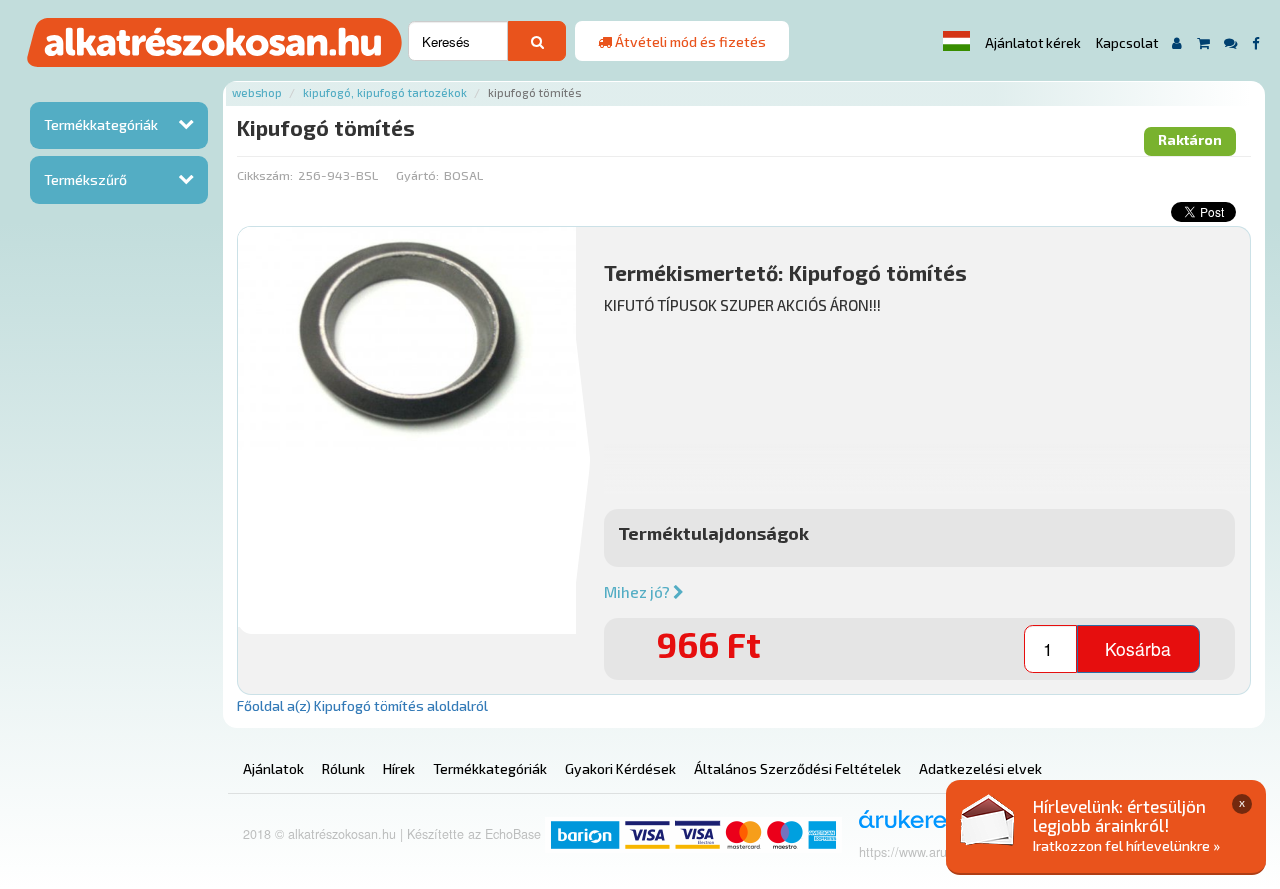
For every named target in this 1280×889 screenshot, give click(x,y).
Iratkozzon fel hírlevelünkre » (1126, 845)
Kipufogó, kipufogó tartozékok (385, 92)
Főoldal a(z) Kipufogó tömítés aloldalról (362, 705)
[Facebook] (1255, 42)
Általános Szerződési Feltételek (797, 768)
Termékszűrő (85, 179)
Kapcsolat (1127, 43)
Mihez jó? (638, 592)
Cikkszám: (265, 175)
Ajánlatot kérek (1033, 43)
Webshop (257, 92)
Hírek (399, 768)
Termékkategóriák (101, 124)
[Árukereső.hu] (912, 826)
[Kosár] (1203, 42)
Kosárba (1138, 648)
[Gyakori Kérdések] (1231, 42)
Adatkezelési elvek (980, 768)
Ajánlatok (273, 768)
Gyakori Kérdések (620, 768)
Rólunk (343, 768)
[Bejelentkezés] (1177, 42)
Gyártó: (417, 175)
